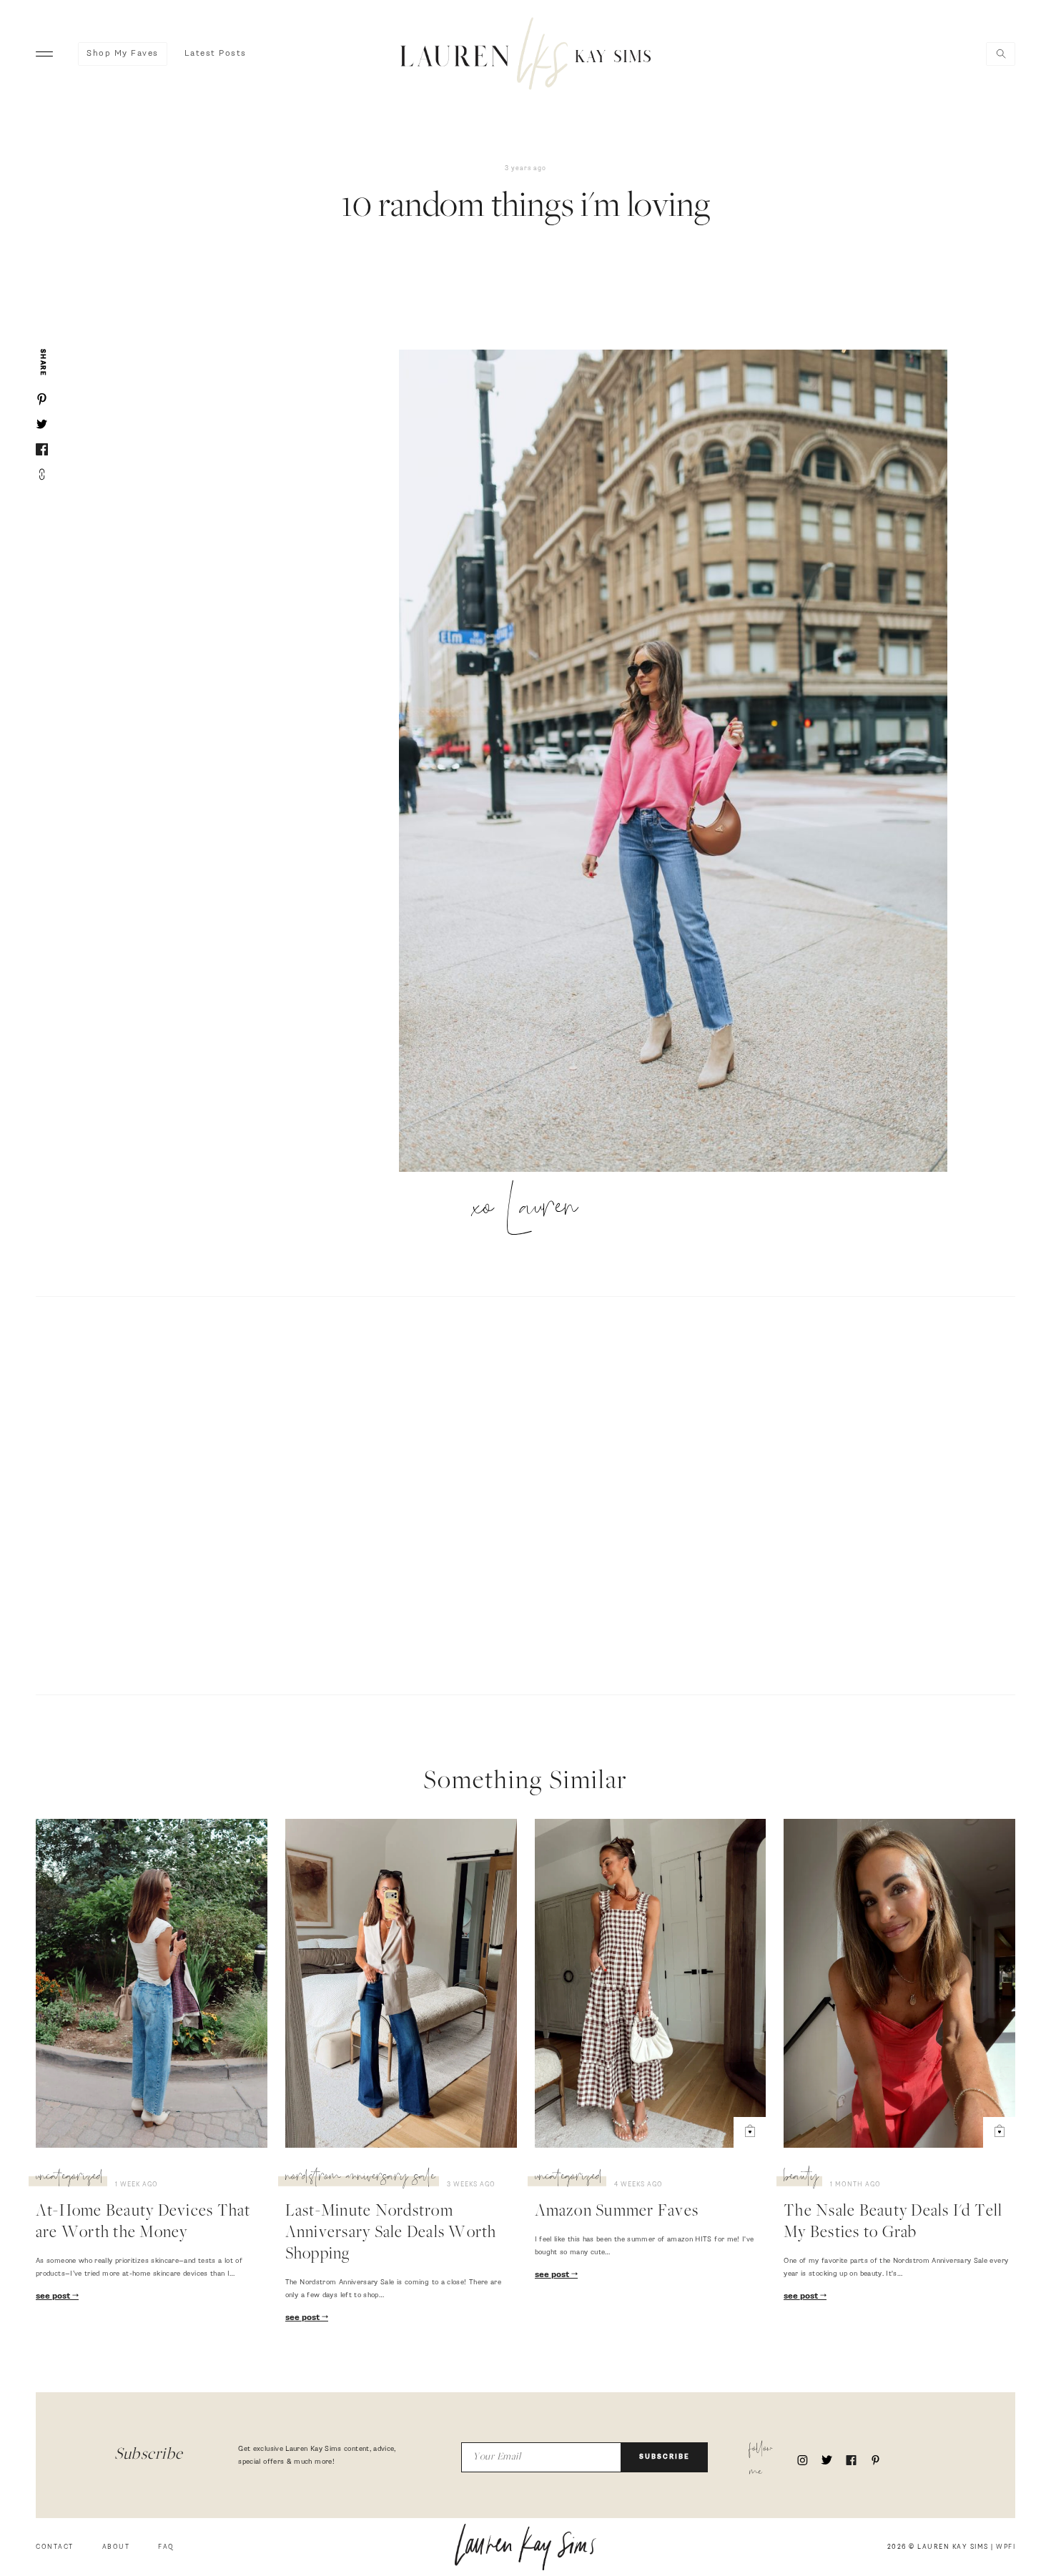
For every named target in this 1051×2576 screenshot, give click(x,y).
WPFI (1006, 2547)
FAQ (166, 2547)
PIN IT (680, 762)
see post (54, 2296)
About (116, 2547)
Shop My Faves (123, 54)
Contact (55, 2547)
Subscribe (665, 2457)
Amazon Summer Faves (617, 2212)
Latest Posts (216, 54)
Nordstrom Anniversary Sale (360, 2178)
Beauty (801, 2178)
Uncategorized (70, 2178)
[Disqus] (525, 1494)
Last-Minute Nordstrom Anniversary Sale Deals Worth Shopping (391, 2234)
